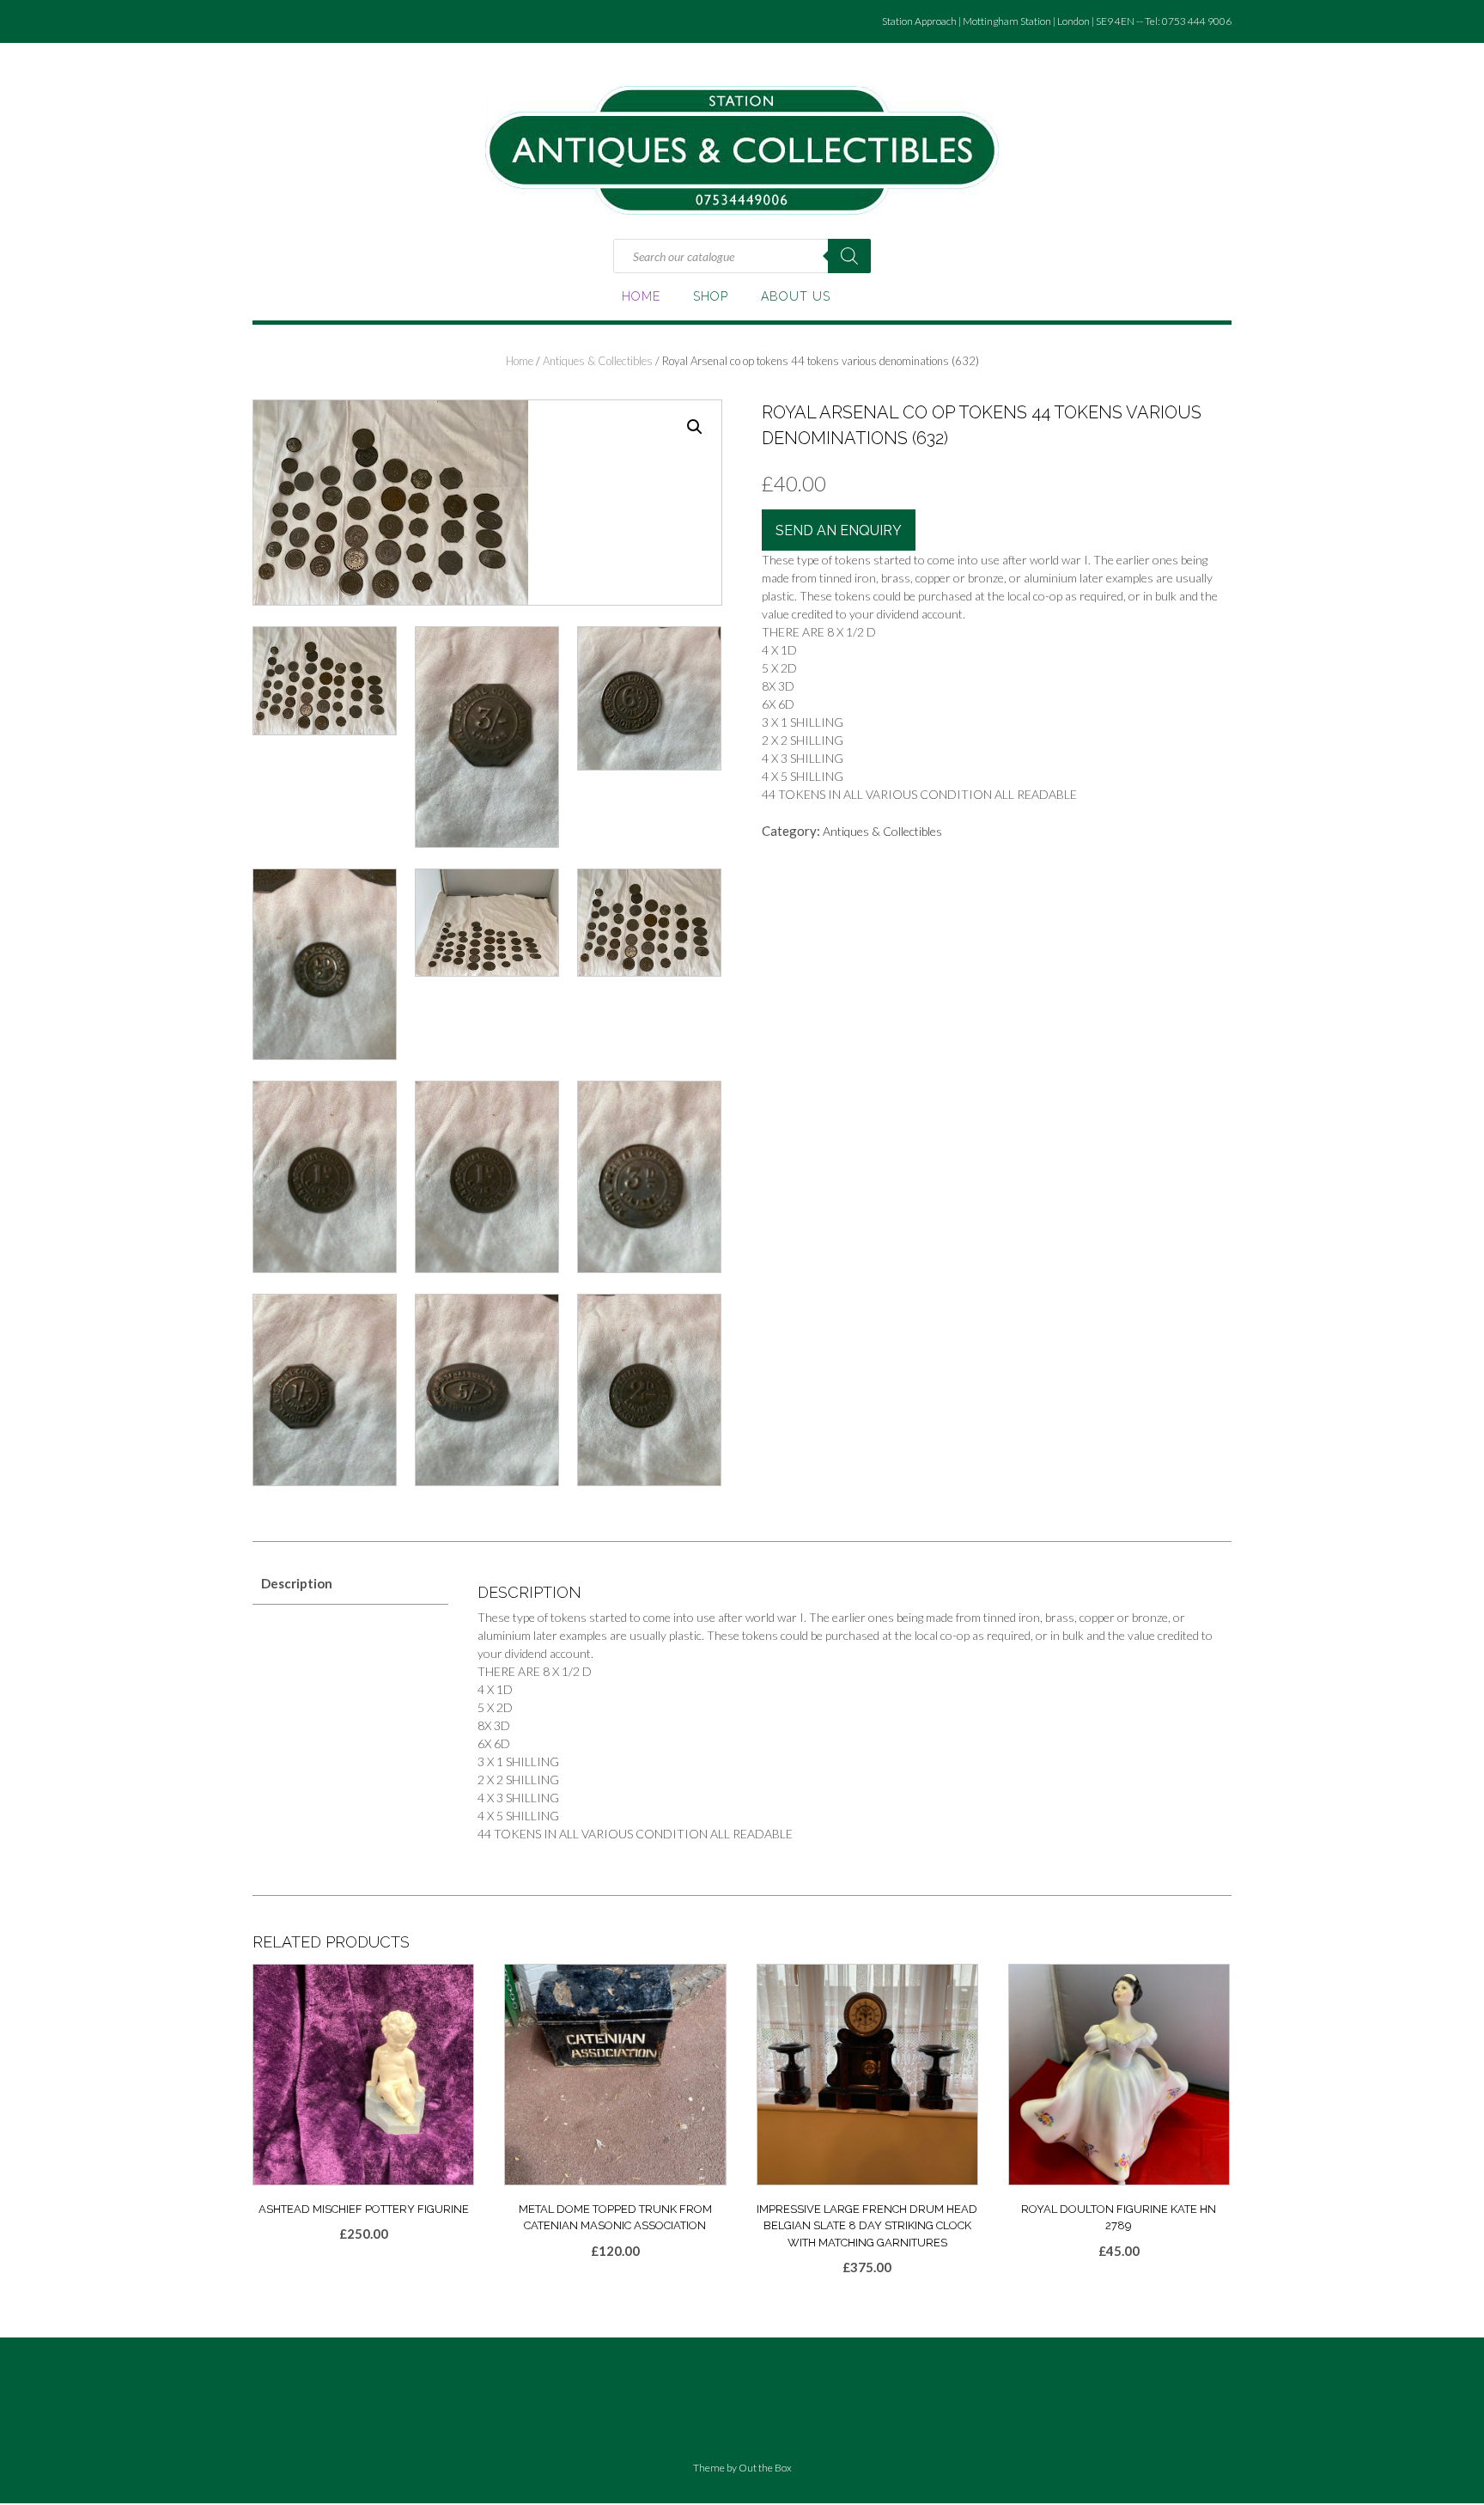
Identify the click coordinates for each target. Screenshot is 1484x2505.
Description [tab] (297, 1583)
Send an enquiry (839, 530)
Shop (711, 296)
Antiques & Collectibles (598, 361)
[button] (695, 427)
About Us (796, 296)
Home (641, 296)
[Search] (849, 256)
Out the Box (765, 2468)
